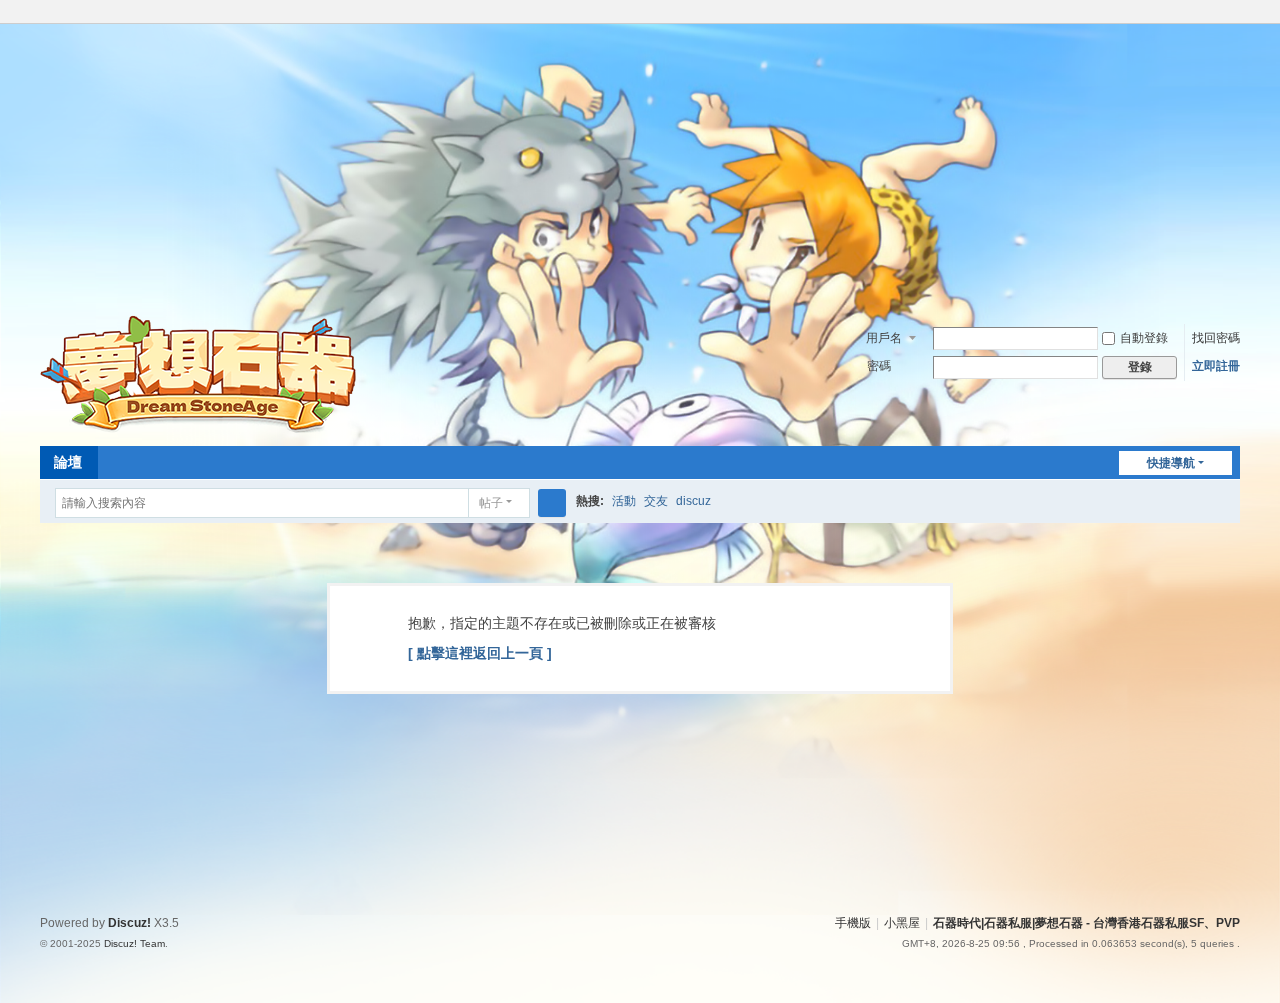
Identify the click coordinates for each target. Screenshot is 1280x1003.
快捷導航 (1171, 463)
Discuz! (129, 923)
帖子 (491, 503)
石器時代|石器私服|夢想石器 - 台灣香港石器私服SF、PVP (1086, 923)
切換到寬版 (1231, 22)
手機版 (853, 923)
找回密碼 (1216, 338)
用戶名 (884, 338)
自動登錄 (1144, 338)
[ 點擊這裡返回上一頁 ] (480, 653)
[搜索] (552, 503)
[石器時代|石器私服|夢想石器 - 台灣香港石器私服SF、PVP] (202, 373)
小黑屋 (902, 923)
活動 (624, 501)
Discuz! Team (134, 943)
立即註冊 (1216, 366)
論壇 (68, 462)
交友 (656, 501)
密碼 (879, 366)
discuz (693, 501)
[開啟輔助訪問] (1212, 14)
